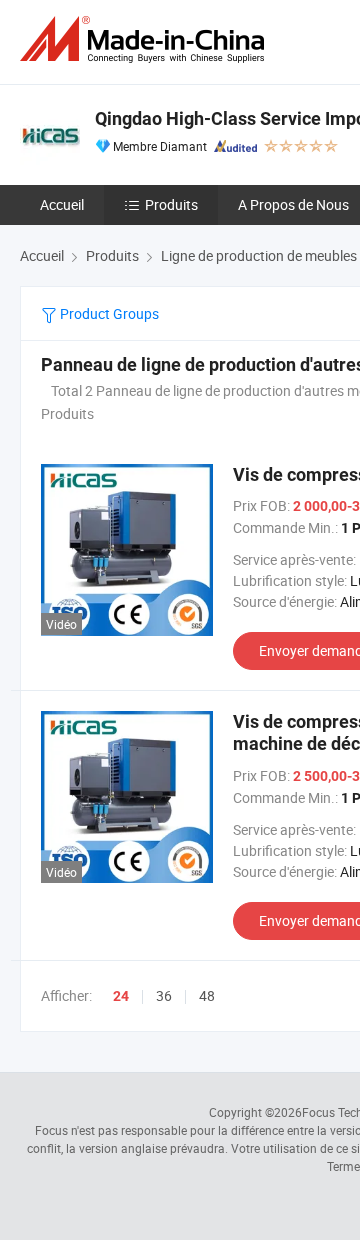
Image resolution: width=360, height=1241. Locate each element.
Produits (171, 204)
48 (207, 995)
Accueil (62, 204)
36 (164, 995)
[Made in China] (146, 39)
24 (121, 996)
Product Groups (108, 313)
